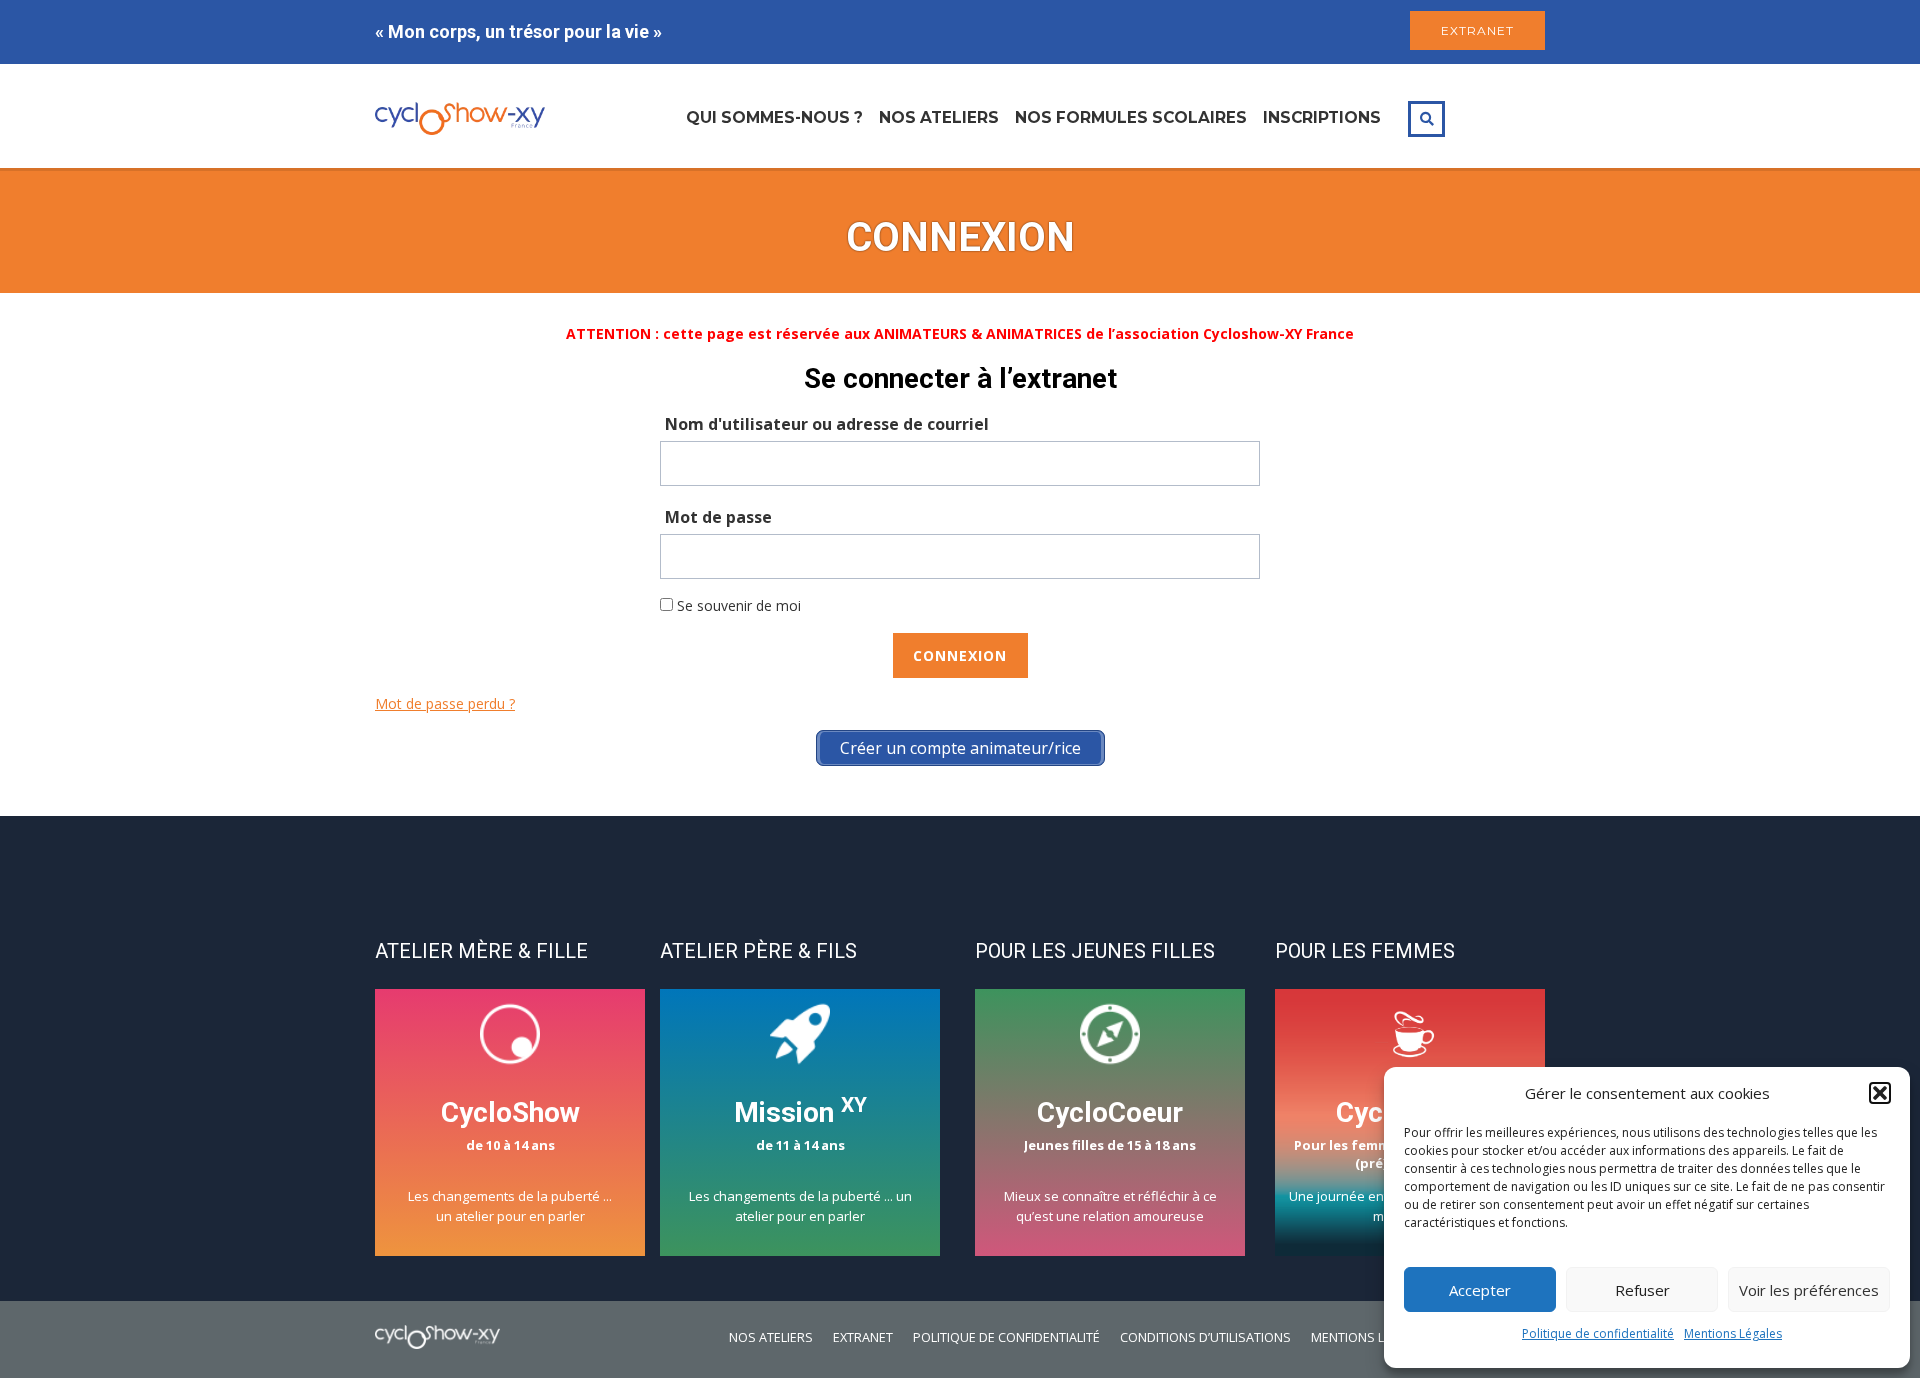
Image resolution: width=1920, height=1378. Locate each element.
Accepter (1480, 1290)
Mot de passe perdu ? (445, 703)
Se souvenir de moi (737, 605)
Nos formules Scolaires (1131, 117)
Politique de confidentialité (1598, 1333)
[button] (1880, 1093)
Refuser (1642, 1290)
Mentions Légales (1733, 1333)
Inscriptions (1322, 117)
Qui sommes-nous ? (774, 117)
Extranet (863, 1337)
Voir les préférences (1809, 1290)
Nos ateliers (939, 117)
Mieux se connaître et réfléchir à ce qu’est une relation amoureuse (1110, 1160)
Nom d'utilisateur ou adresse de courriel (827, 424)
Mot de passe (718, 517)
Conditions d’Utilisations (1205, 1337)
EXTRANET (1477, 30)
